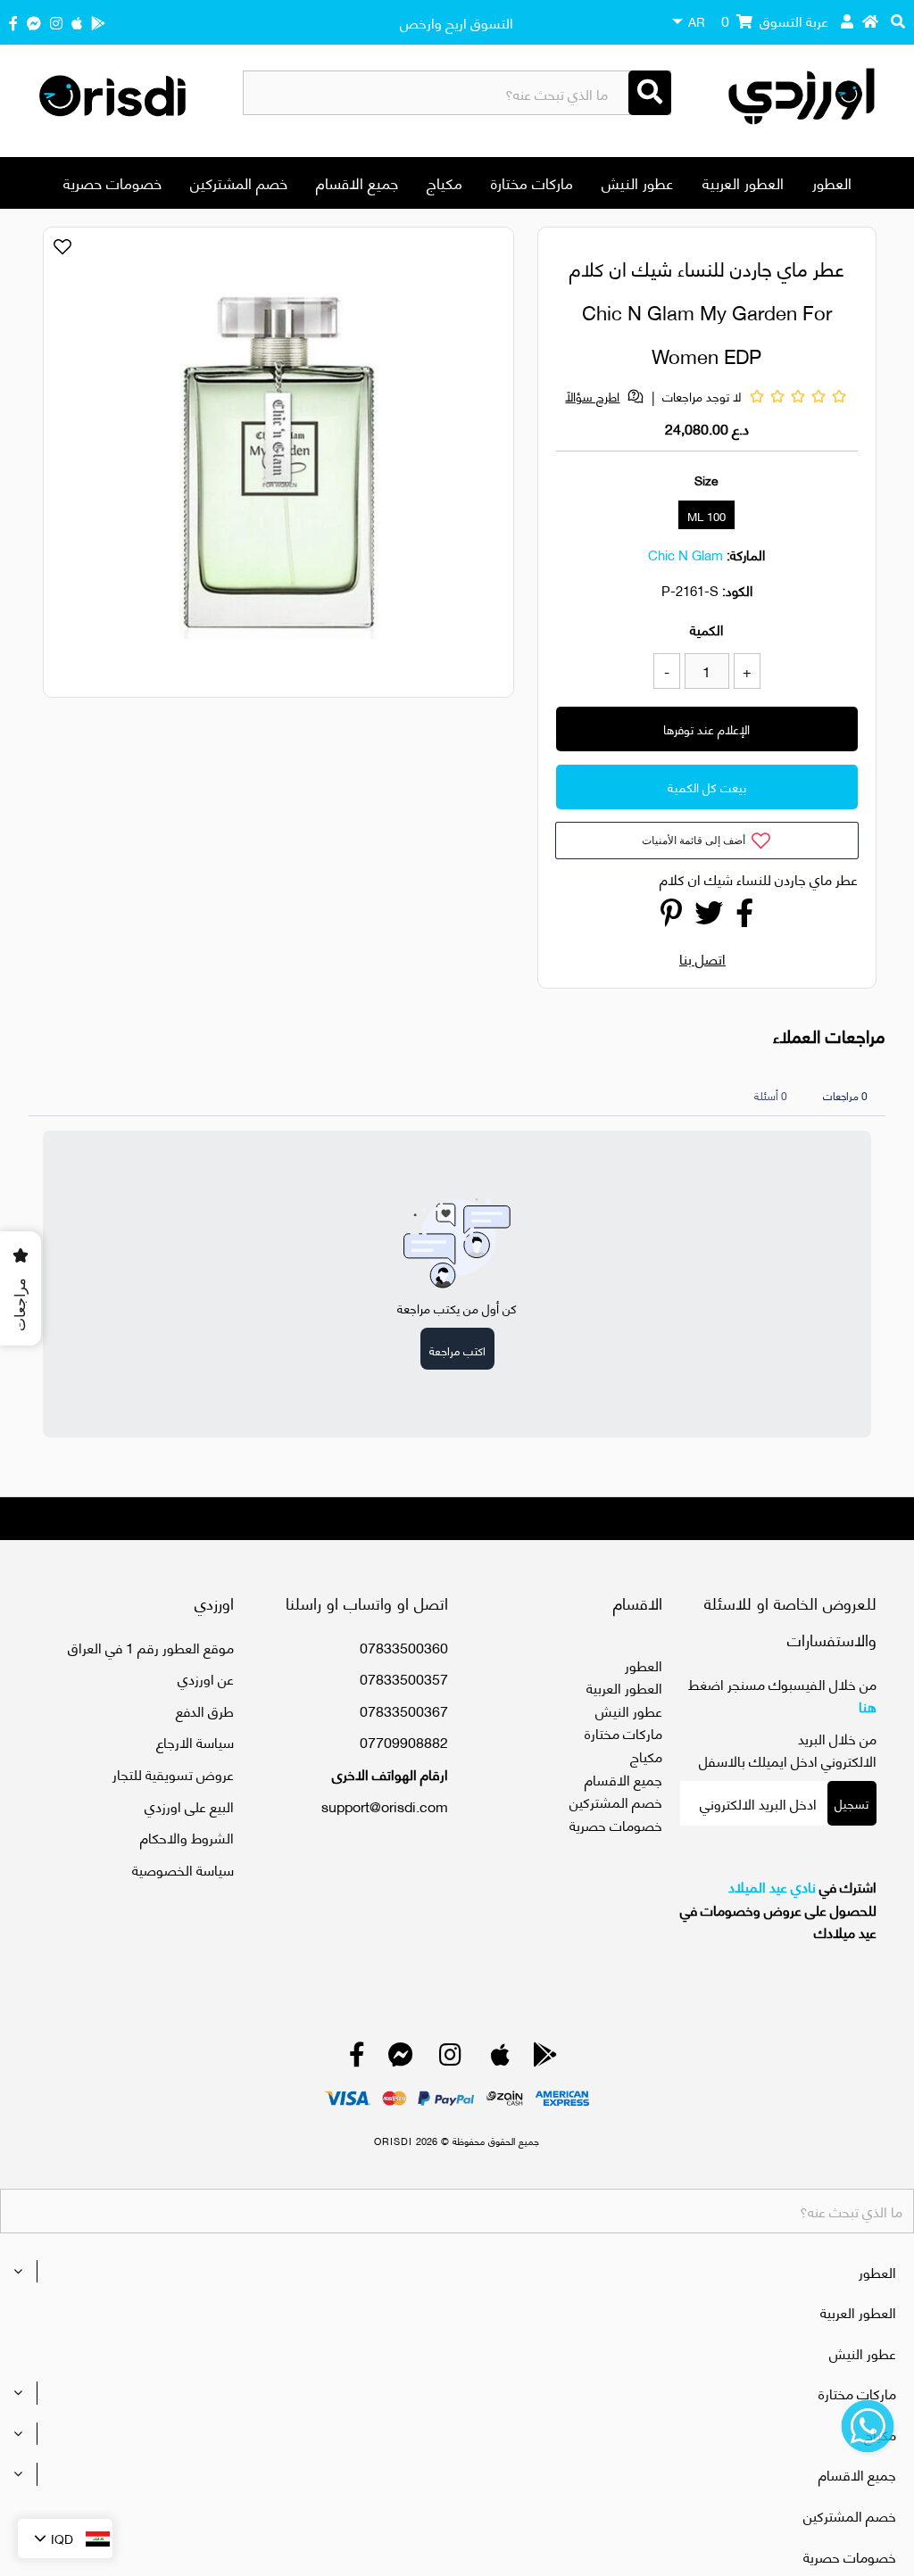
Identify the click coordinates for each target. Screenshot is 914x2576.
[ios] (77, 22)
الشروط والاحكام (187, 1837)
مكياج (445, 182)
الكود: (737, 590)
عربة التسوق (775, 20)
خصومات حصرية (112, 182)
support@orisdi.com (385, 1806)
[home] (870, 21)
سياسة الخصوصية (183, 1869)
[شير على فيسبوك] (744, 917)
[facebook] (13, 22)
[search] (898, 21)
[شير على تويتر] (709, 917)
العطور (832, 182)
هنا (868, 1706)
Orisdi (393, 2141)
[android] (98, 22)
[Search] (650, 93)
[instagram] (56, 22)
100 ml (706, 516)
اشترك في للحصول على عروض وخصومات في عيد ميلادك (778, 1909)
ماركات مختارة (532, 182)
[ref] (34, 22)
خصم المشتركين (239, 182)
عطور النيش (638, 182)
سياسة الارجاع (195, 1741)
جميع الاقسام (357, 182)
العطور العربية (743, 182)
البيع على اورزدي (189, 1806)
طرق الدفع (205, 1710)
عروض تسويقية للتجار (173, 1773)
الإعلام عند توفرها (706, 729)
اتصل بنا (702, 958)
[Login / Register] (847, 21)
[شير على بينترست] (671, 917)
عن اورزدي (206, 1678)
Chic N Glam (685, 554)
